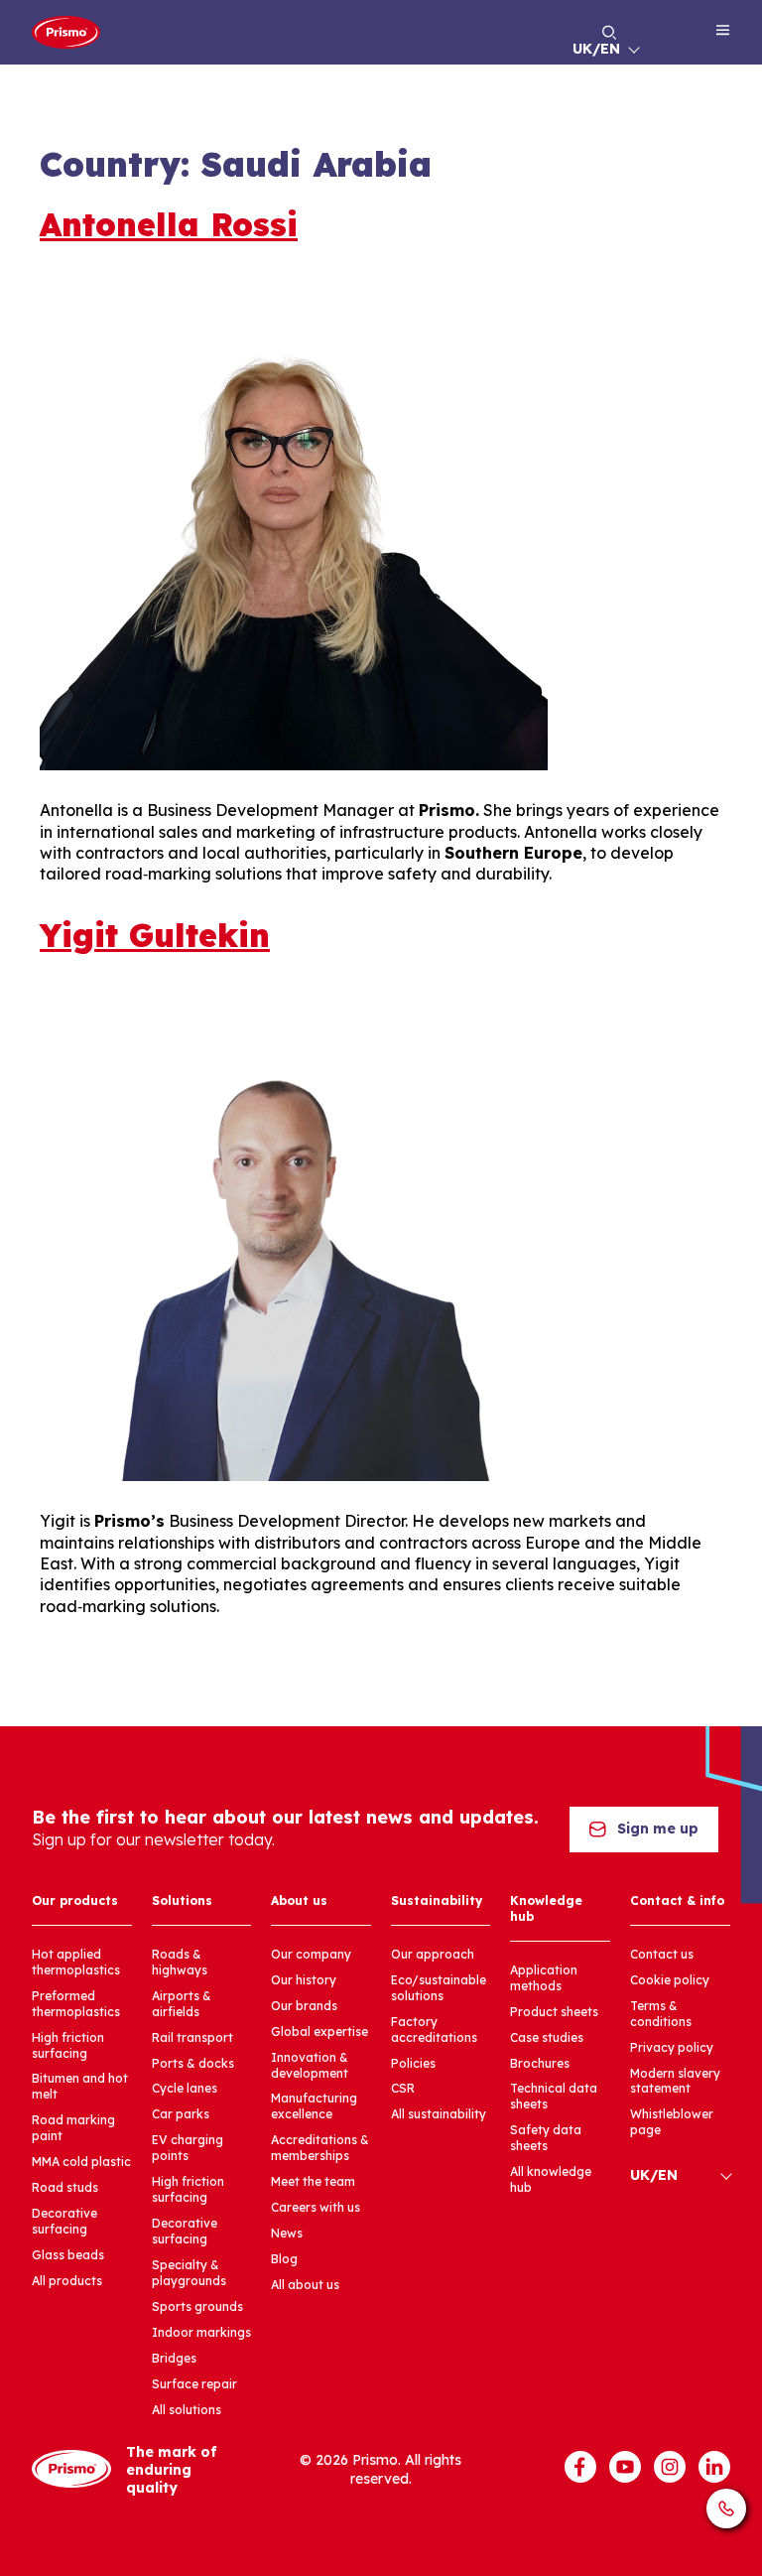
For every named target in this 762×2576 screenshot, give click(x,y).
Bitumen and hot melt (80, 2086)
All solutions (187, 2410)
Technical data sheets (554, 2096)
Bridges (174, 2358)
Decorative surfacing (64, 2221)
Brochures (540, 2063)
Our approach (433, 1954)
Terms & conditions (661, 2014)
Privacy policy (672, 2047)
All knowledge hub (551, 2179)
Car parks (181, 2114)
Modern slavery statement (675, 2081)
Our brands (304, 2006)
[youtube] (625, 2467)
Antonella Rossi (169, 224)
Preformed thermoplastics (76, 2004)
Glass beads (68, 2255)
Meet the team (313, 2181)
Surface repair (194, 2384)
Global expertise (319, 2032)
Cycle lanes (185, 2088)
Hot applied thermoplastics (76, 1962)
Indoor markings (201, 2332)
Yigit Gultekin (155, 935)
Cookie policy (670, 1980)
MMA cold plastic (81, 2162)
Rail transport (192, 2037)
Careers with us (316, 2207)
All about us (305, 2285)
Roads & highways (180, 1962)
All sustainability (439, 2114)
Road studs (65, 2187)
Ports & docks (193, 2063)
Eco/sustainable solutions (439, 1988)
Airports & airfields (182, 2004)
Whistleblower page (672, 2122)
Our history (304, 1980)
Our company (311, 1954)
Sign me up (658, 1829)
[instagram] (670, 2467)
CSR (403, 2088)
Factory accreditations (434, 2030)
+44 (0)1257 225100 (726, 2508)
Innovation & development (310, 2065)
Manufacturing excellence (314, 2106)
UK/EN (596, 49)
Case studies (547, 2037)
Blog (284, 2259)
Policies (413, 2063)
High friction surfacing (68, 2045)
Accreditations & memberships (320, 2148)
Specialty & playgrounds (189, 2273)
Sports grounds (197, 2306)
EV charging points (188, 2148)
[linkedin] (714, 2467)
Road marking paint (73, 2128)
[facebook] (580, 2467)
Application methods (544, 1978)
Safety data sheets (546, 2138)
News (287, 2233)
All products (67, 2281)
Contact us (662, 1954)
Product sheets (554, 2012)
